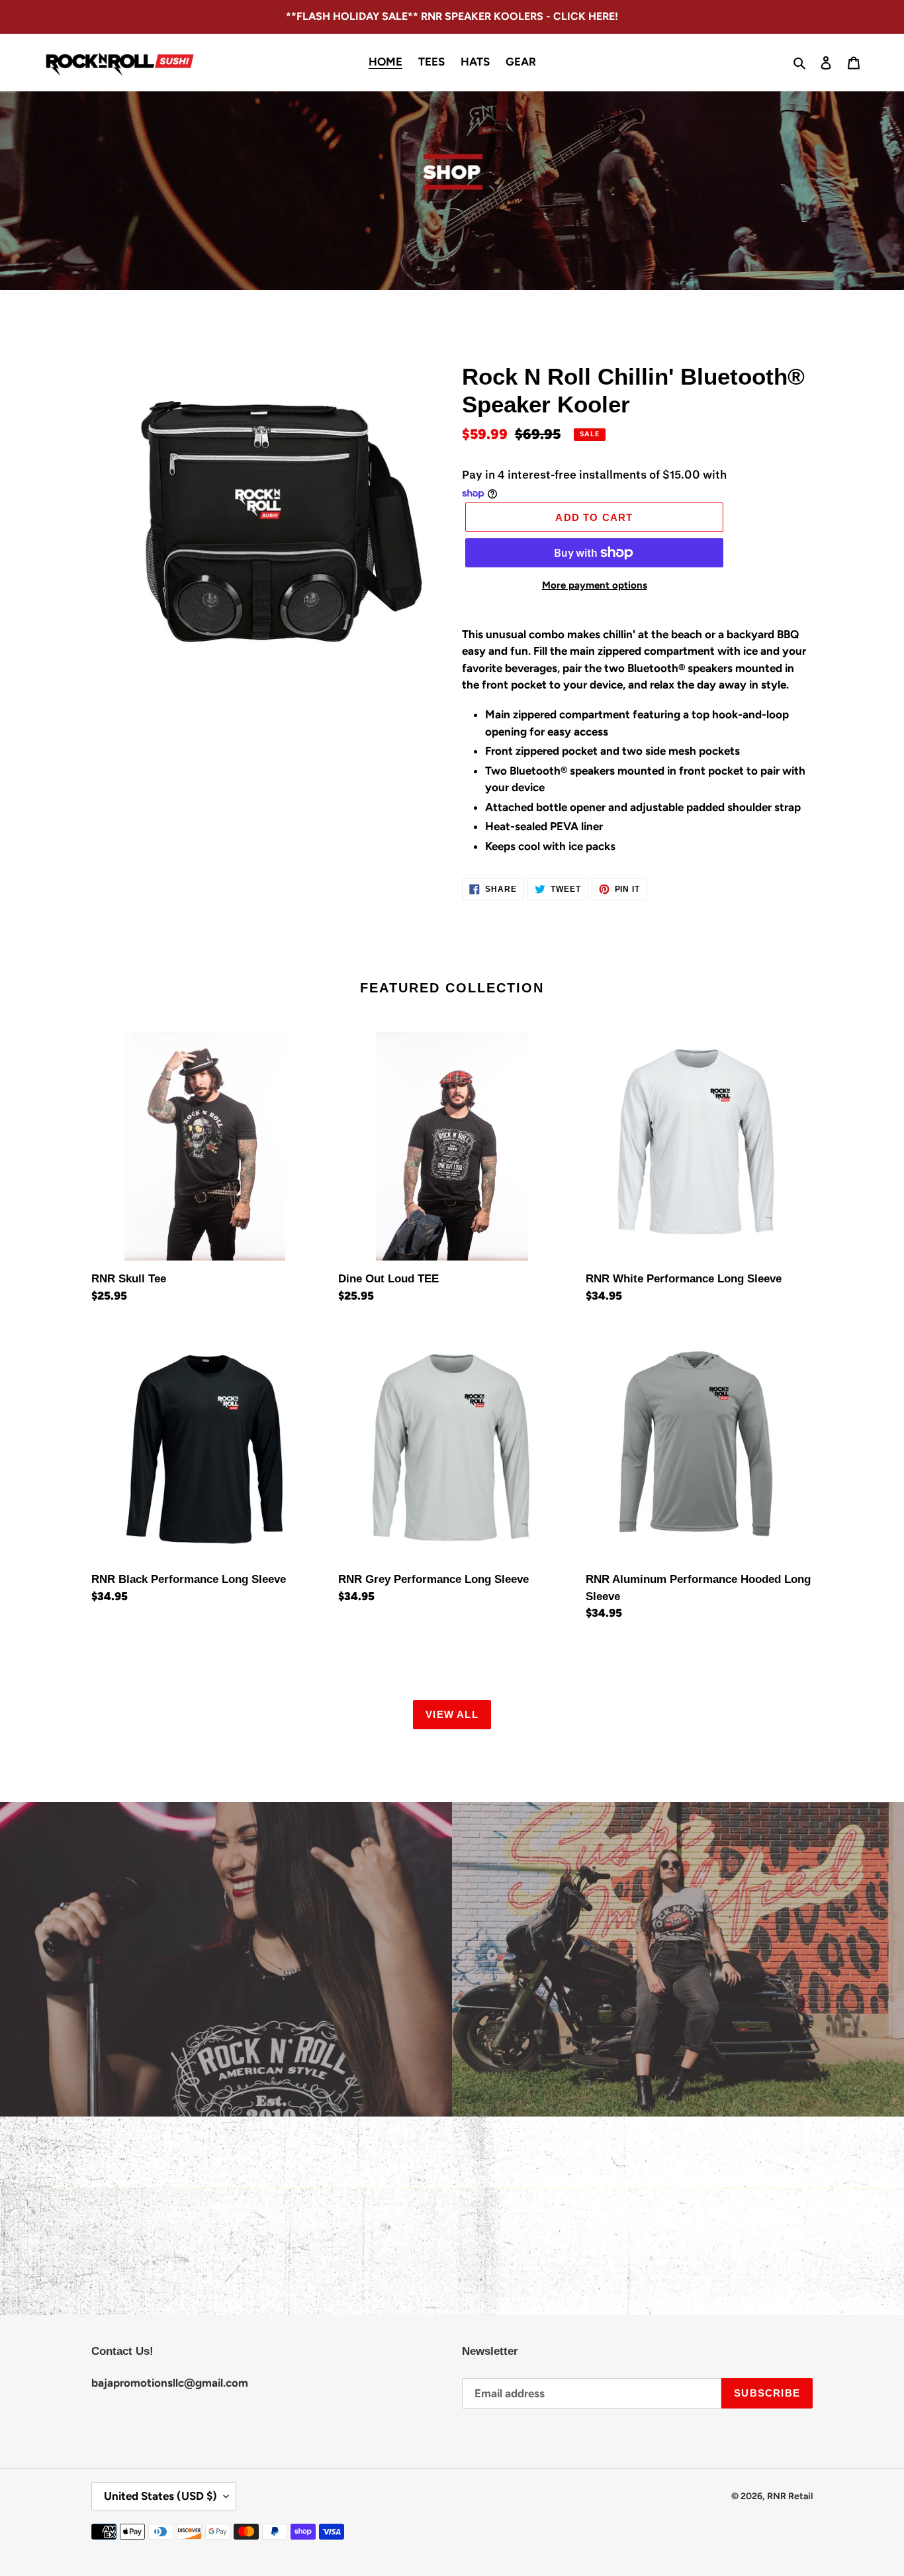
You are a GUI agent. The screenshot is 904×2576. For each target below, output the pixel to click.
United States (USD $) (160, 2496)
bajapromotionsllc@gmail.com (170, 2383)
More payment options (595, 585)
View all (452, 1714)
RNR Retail (790, 2496)
